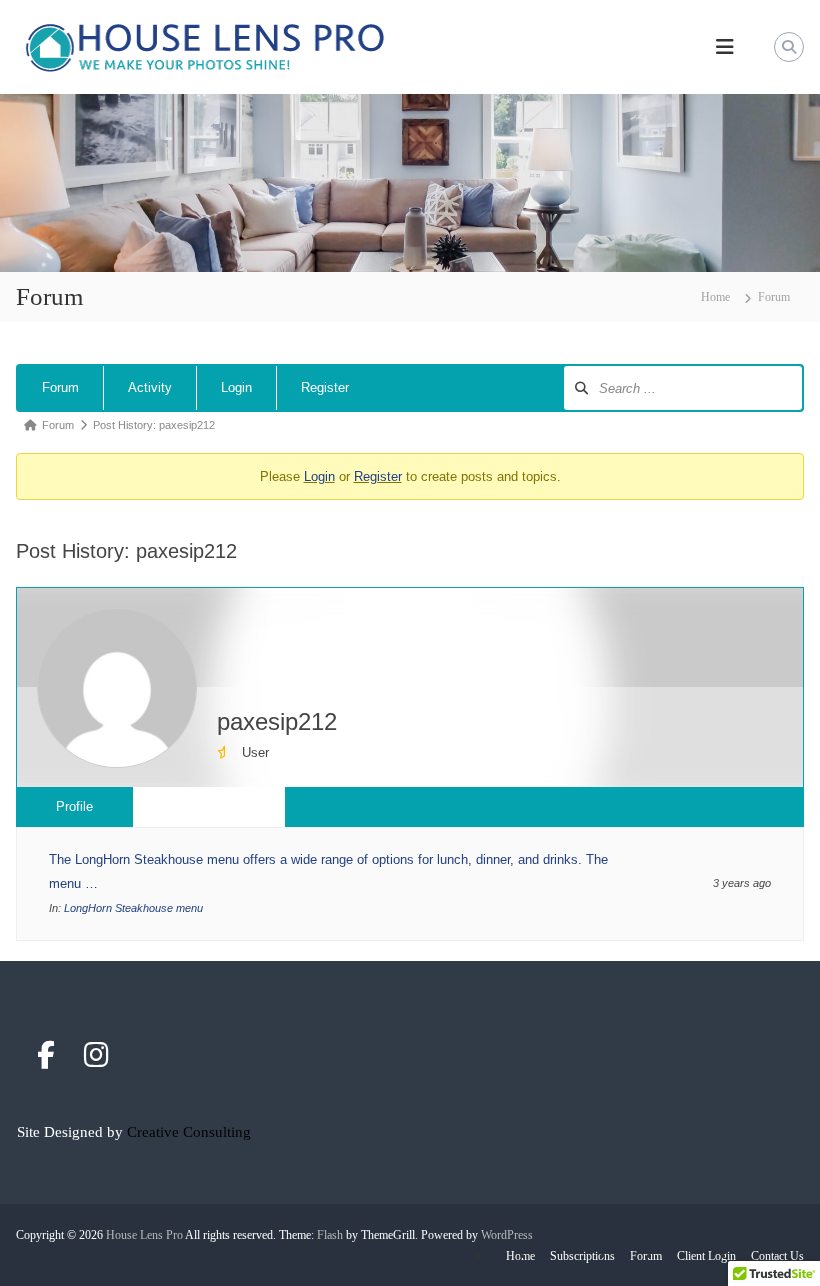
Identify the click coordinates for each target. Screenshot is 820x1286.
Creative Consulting (189, 1132)
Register (325, 387)
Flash (330, 1235)
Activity (150, 387)
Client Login (706, 1256)
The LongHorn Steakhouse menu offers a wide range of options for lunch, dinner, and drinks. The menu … (328, 871)
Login (236, 387)
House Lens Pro (144, 1235)
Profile (74, 806)
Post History (209, 806)
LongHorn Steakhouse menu (133, 908)
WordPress (507, 1235)
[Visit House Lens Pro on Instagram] (96, 1060)
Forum (60, 387)
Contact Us (777, 1256)
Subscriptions (582, 1256)
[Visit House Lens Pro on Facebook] (46, 1060)
